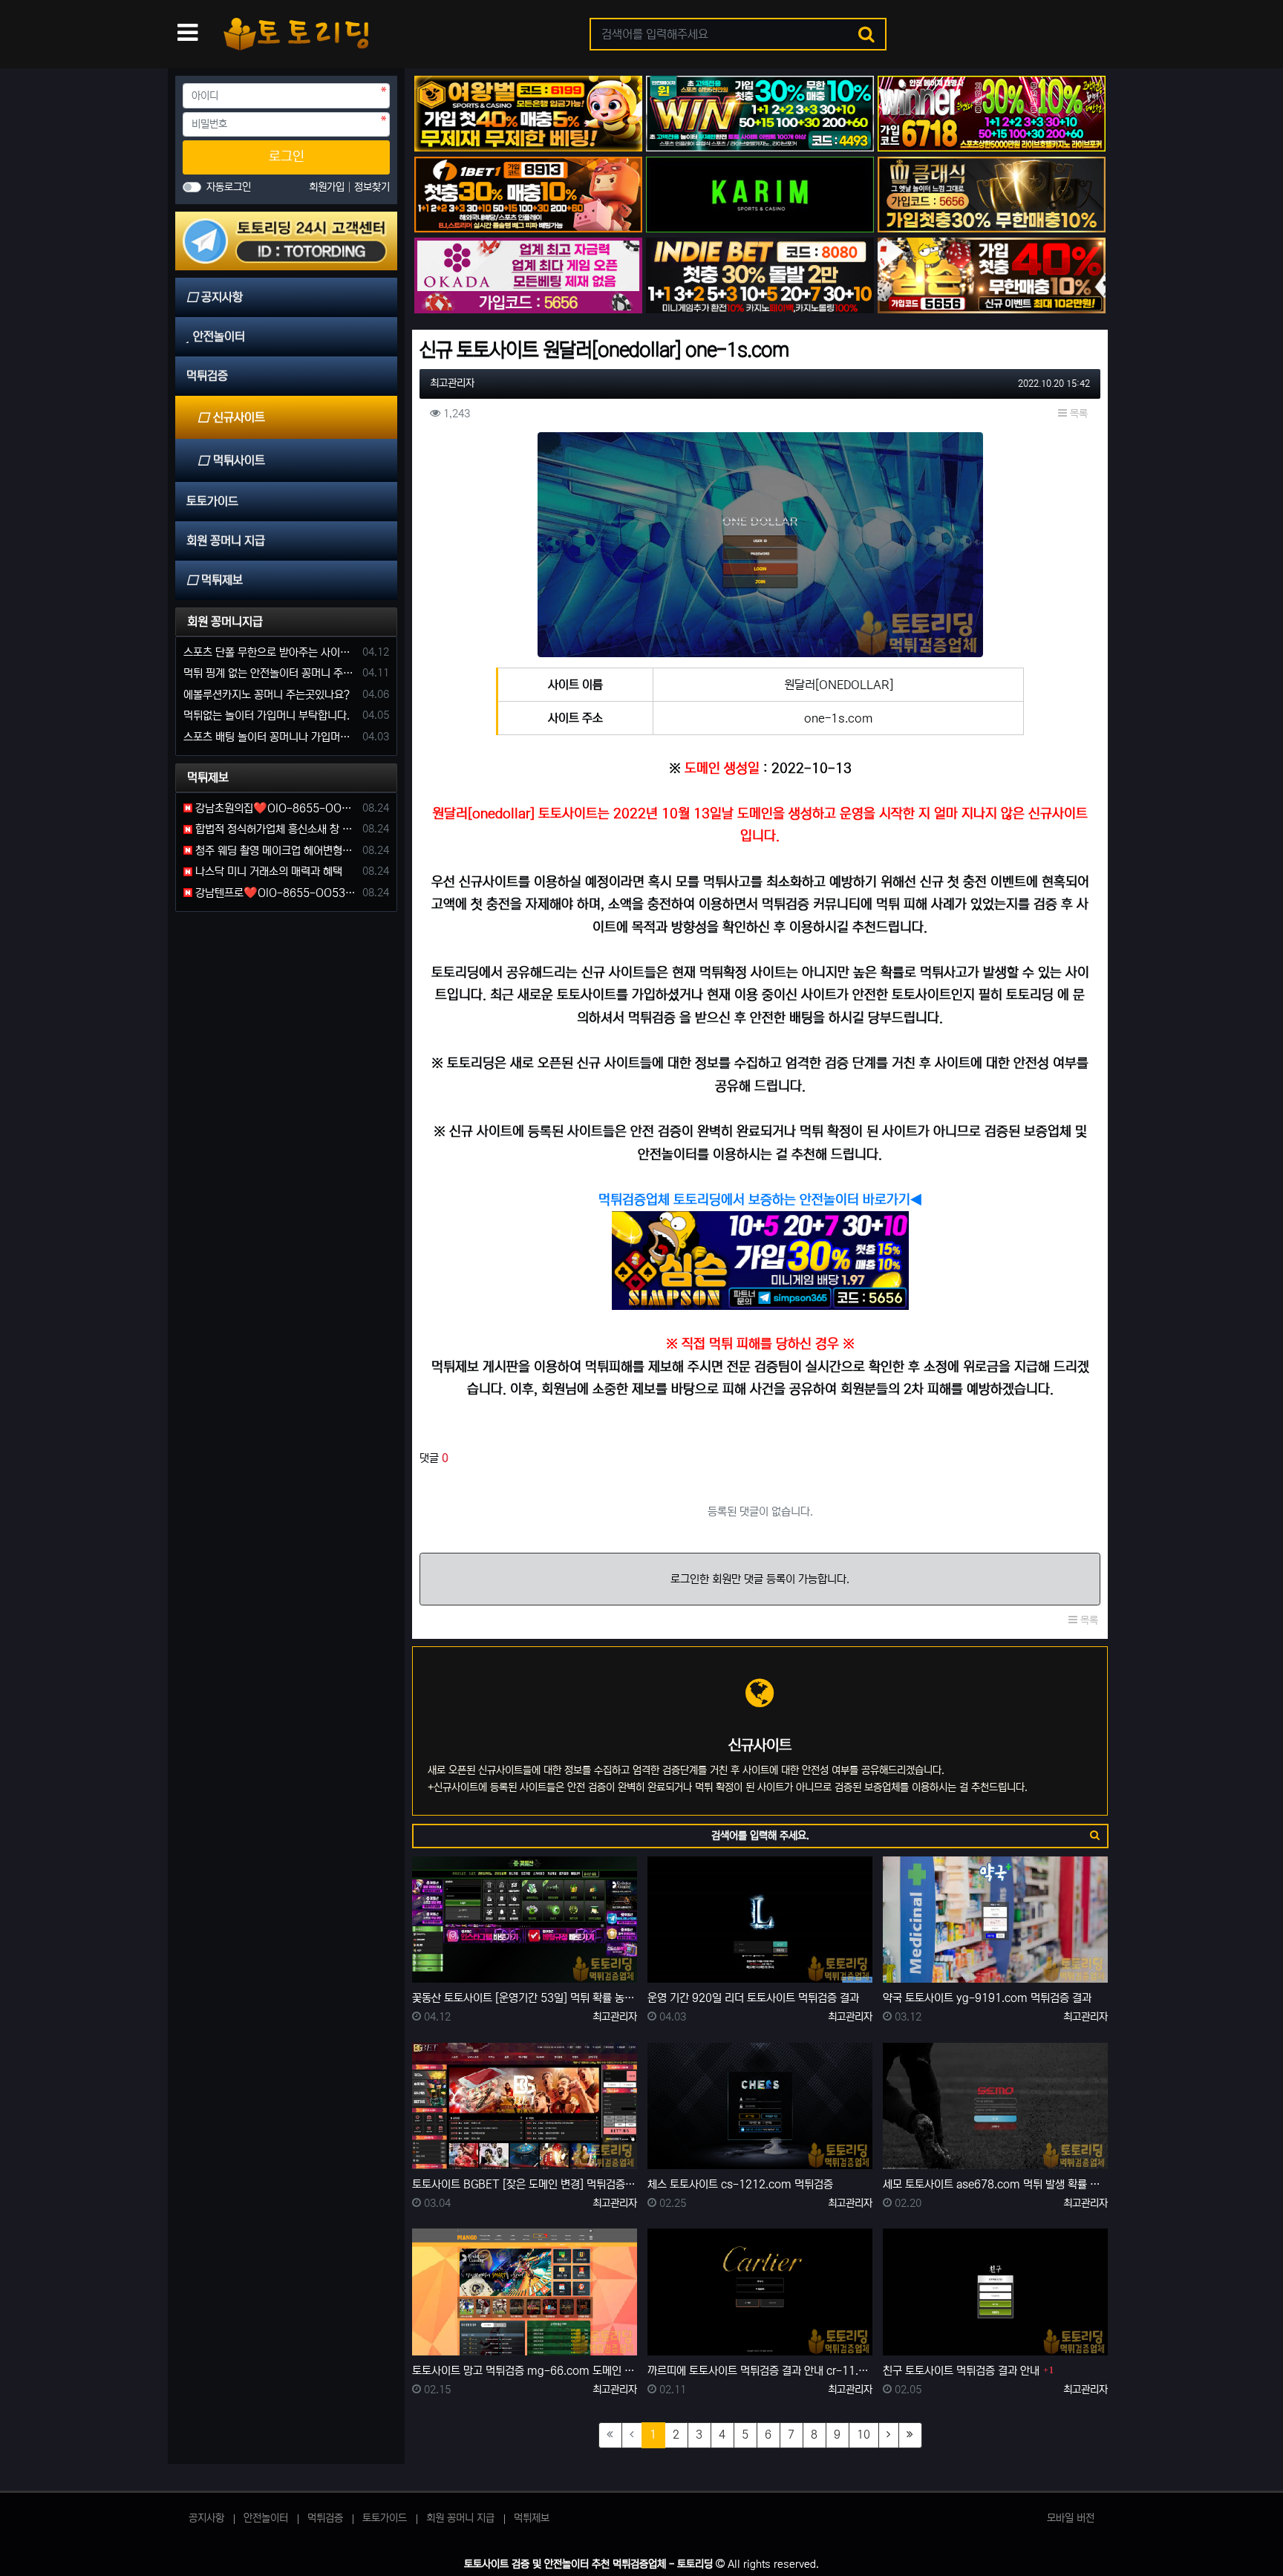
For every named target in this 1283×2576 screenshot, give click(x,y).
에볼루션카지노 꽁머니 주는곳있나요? (267, 695)
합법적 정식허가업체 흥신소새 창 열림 (275, 829)
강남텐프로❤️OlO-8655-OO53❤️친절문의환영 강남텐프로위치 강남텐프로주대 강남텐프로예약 (275, 893)
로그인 (287, 157)
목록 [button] (1077, 414)
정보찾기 (372, 187)
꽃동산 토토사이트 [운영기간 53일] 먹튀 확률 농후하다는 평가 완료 (525, 1998)
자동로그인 (229, 187)
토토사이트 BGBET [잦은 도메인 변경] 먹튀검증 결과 (525, 2184)
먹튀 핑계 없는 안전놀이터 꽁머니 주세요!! (270, 673)
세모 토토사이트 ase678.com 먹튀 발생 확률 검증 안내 (995, 2184)
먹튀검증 (325, 2518)
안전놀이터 (266, 2518)
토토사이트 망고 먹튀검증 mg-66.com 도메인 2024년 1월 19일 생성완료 (525, 2371)
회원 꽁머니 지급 (460, 2518)
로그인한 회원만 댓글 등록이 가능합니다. (760, 1579)
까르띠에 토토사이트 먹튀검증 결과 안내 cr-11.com (760, 2371)
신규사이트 (239, 417)
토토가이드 (385, 2518)
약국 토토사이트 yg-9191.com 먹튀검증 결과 (987, 1998)
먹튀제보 (532, 2518)
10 (864, 2435)
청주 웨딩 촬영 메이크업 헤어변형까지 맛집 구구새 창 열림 (275, 851)
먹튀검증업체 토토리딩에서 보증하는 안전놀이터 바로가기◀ (760, 1200)
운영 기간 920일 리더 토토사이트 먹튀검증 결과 (753, 1998)
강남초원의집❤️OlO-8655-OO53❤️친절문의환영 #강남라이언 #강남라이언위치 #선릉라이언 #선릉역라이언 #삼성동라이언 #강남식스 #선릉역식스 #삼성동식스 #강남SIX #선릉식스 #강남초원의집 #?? (275, 808)
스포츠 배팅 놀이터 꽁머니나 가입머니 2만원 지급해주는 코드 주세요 (270, 737)
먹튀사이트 (239, 460)
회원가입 (328, 187)
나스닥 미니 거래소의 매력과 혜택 (267, 871)
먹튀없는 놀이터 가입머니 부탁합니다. (267, 715)
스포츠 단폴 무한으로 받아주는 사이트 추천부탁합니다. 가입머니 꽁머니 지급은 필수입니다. (270, 652)
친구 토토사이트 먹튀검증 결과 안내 (961, 2371)
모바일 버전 (1071, 2518)
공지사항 (206, 2518)
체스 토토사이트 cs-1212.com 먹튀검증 (740, 2184)
